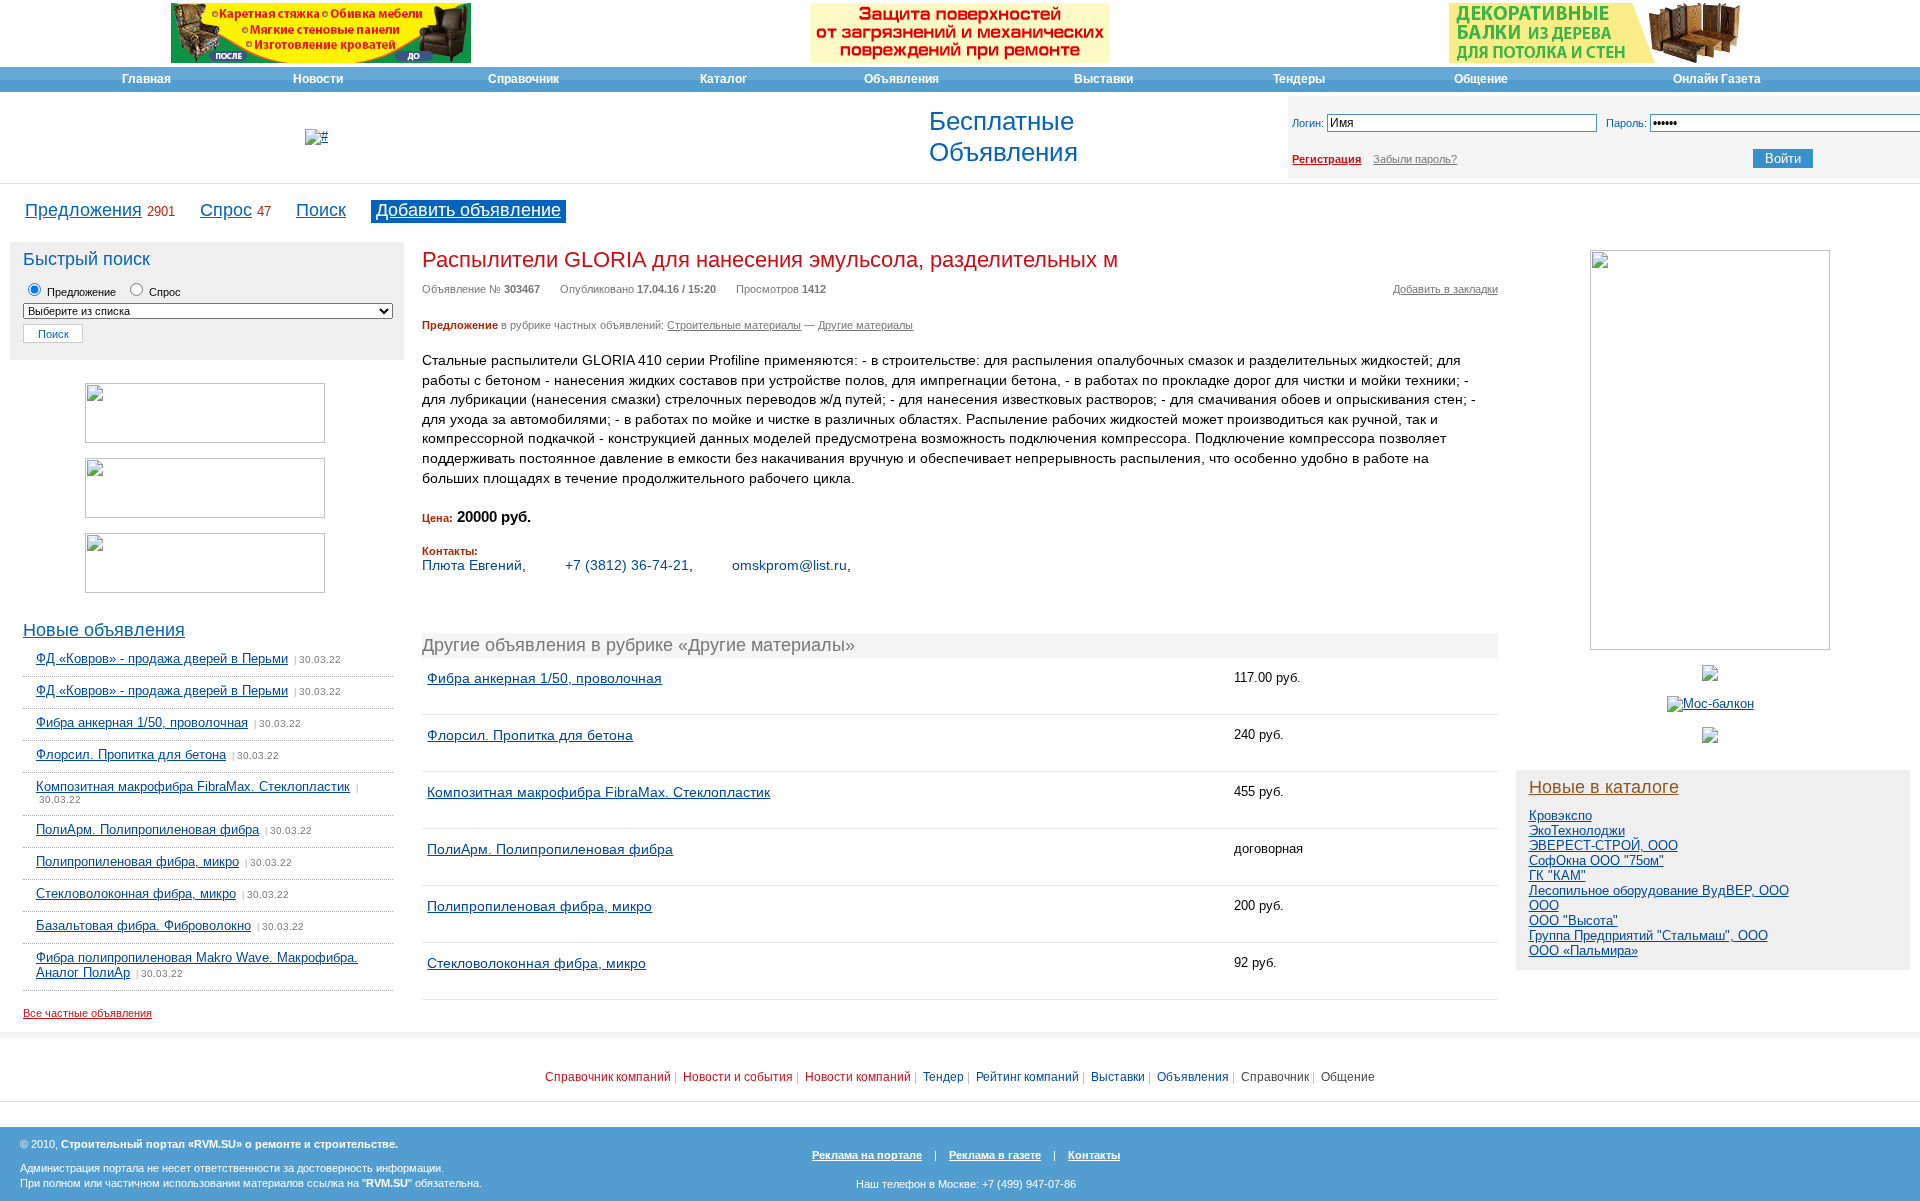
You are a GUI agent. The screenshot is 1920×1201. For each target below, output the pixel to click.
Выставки (1118, 1077)
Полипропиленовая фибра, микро (137, 861)
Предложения (83, 210)
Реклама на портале (867, 1155)
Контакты (1094, 1155)
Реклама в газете (995, 1155)
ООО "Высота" (1573, 920)
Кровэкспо (1560, 815)
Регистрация (1326, 159)
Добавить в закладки (1445, 289)
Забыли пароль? (1415, 159)
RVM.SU (387, 1183)
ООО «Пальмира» (1583, 950)
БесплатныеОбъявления (1003, 136)
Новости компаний (858, 1077)
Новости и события (738, 1077)
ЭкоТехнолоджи (1577, 830)
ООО (1544, 905)
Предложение (80, 292)
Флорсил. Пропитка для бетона (131, 754)
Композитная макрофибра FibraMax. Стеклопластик (193, 786)
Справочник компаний (608, 1077)
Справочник (1275, 1077)
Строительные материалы (734, 325)
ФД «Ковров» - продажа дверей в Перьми (162, 658)
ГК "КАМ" (1557, 875)
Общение (1348, 1077)
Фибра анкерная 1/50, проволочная (142, 722)
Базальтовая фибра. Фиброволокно (143, 925)
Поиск (321, 210)
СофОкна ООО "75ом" (1596, 860)
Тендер (943, 1077)
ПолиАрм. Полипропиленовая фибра (147, 829)
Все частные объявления (87, 1013)
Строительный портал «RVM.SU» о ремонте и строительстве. (229, 1144)
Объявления (1193, 1077)
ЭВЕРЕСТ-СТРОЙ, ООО (1603, 845)
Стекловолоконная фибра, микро (136, 893)
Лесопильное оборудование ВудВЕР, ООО (1659, 890)
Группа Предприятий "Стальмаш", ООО (1648, 935)
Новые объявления (104, 630)
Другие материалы (865, 325)
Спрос (226, 210)
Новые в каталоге (1604, 787)
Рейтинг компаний (1027, 1077)
